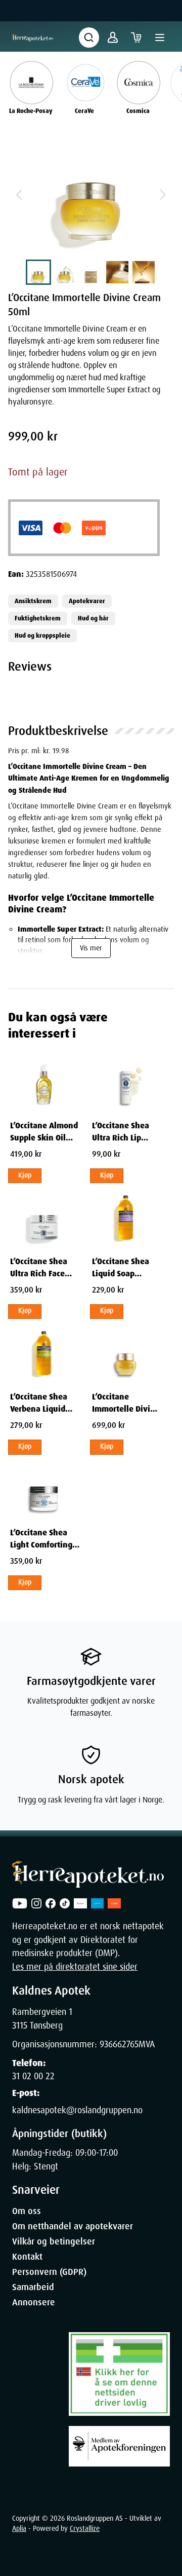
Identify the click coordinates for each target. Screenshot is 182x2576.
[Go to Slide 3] (91, 272)
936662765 (119, 2044)
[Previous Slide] (19, 195)
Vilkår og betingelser (54, 2241)
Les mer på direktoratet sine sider (75, 1967)
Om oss (27, 2211)
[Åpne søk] (89, 38)
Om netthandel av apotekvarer (73, 2226)
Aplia (19, 2528)
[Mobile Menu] (160, 38)
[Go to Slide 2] (65, 272)
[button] (91, 195)
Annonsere (34, 2302)
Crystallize (85, 2528)
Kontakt (27, 2257)
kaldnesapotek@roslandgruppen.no (77, 2110)
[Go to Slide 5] (144, 272)
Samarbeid (33, 2287)
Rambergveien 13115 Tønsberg (42, 2018)
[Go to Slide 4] (117, 272)
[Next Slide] (163, 195)
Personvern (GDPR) (49, 2272)
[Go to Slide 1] (38, 272)
